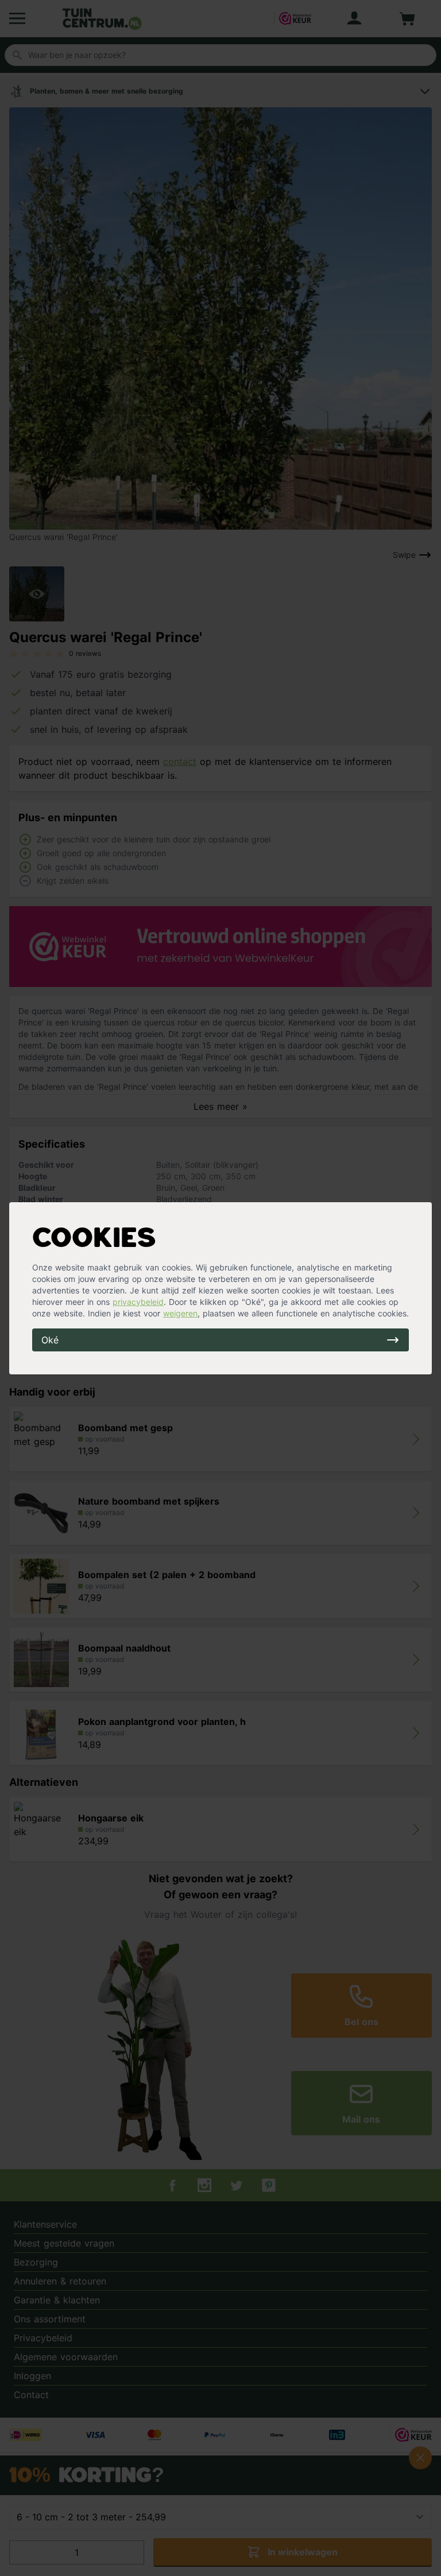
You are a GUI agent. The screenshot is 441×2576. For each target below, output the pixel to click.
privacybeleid (138, 1302)
